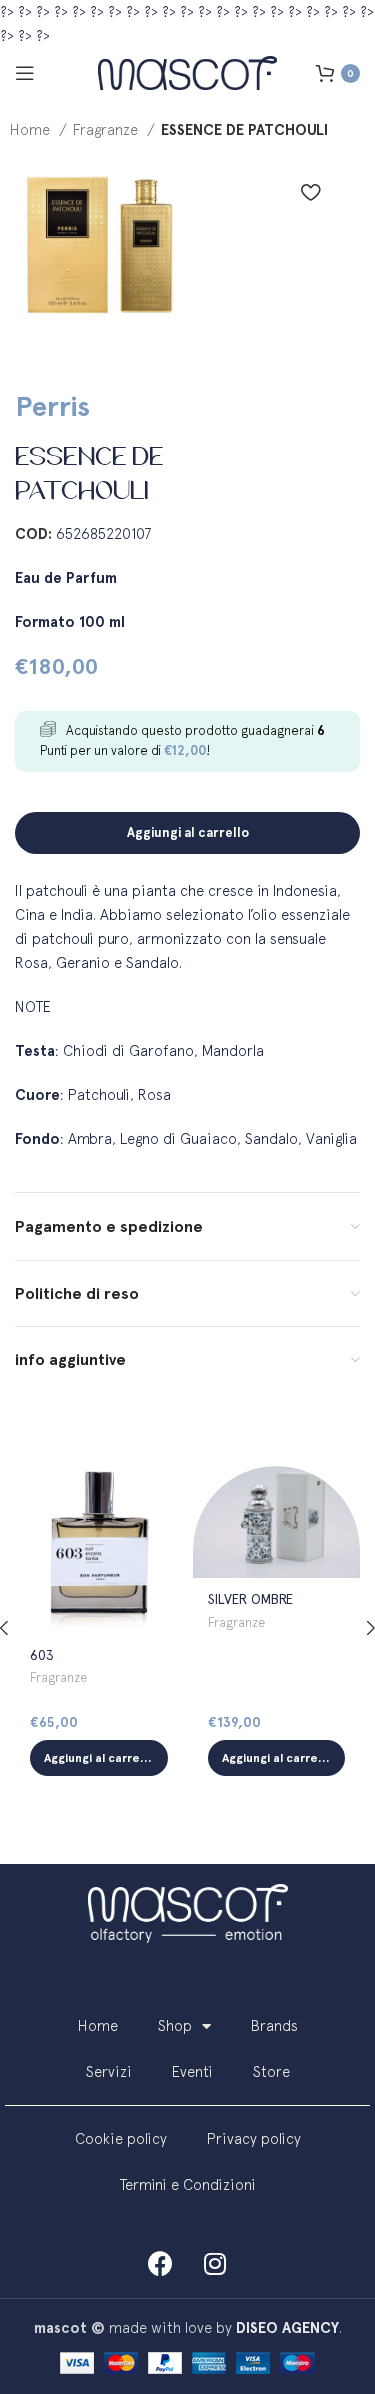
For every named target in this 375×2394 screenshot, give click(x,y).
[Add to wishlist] (310, 192)
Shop (175, 2025)
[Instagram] (215, 2263)
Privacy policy (254, 2138)
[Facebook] (160, 2263)
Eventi (192, 2071)
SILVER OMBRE (250, 1599)
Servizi (109, 2071)
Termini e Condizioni (188, 2184)
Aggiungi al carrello (188, 832)
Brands (274, 2025)
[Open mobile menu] (25, 73)
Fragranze (107, 129)
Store (271, 2071)
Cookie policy (121, 2138)
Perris (52, 406)
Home (32, 129)
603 (42, 1655)
